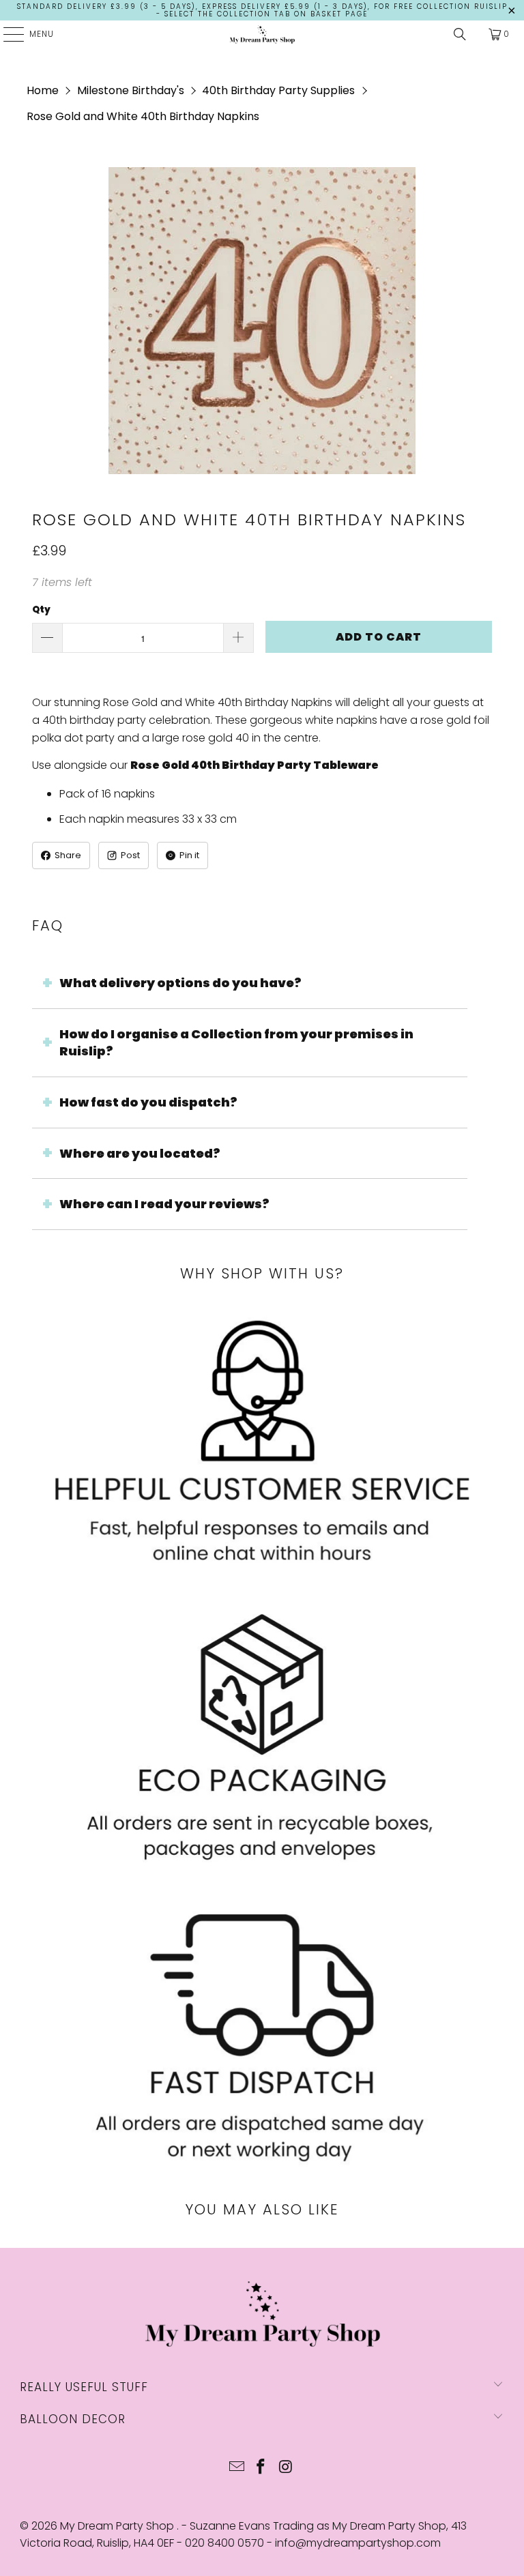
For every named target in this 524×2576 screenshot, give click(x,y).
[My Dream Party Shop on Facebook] (261, 2468)
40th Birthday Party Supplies (278, 90)
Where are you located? (140, 1153)
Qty (41, 610)
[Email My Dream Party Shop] (237, 2468)
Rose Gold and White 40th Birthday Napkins (143, 116)
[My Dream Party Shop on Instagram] (286, 2468)
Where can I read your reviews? (164, 1204)
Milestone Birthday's (131, 90)
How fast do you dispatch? (148, 1102)
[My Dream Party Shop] (262, 34)
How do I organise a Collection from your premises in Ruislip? (236, 1043)
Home (43, 90)
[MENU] (7, 34)
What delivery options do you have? (180, 983)
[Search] (460, 34)
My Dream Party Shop (118, 2526)
